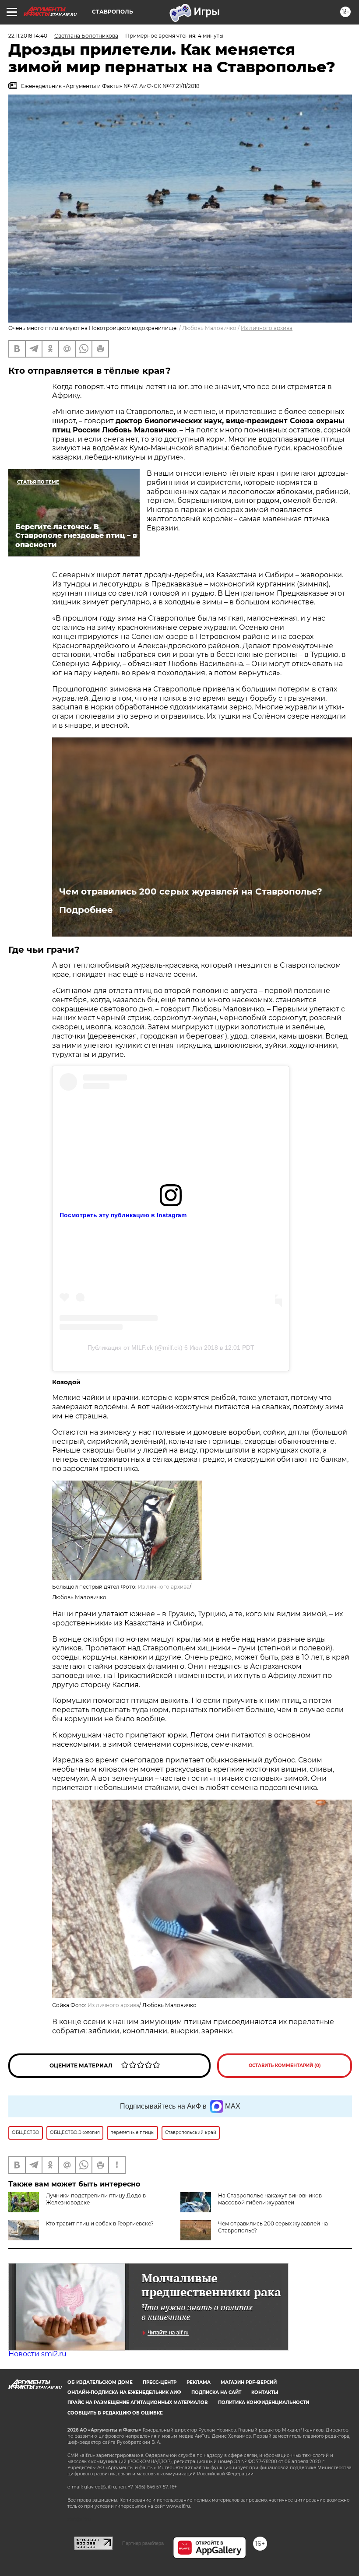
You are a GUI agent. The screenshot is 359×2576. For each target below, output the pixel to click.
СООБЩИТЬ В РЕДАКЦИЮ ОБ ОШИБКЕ (115, 2413)
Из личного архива (267, 328)
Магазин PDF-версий (249, 2382)
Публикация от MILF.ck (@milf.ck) (135, 1348)
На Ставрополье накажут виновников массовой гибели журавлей (270, 2199)
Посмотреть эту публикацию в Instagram (123, 1215)
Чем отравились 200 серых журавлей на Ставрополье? (191, 891)
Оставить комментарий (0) (285, 2065)
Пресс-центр (160, 2382)
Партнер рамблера (143, 2543)
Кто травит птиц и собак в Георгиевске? (100, 2223)
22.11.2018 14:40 (28, 36)
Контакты (265, 2392)
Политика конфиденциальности (264, 2402)
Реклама (199, 2382)
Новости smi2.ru (37, 2354)
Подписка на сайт (216, 2392)
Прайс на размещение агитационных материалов (138, 2402)
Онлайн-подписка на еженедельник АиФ (124, 2392)
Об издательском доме (100, 2382)
